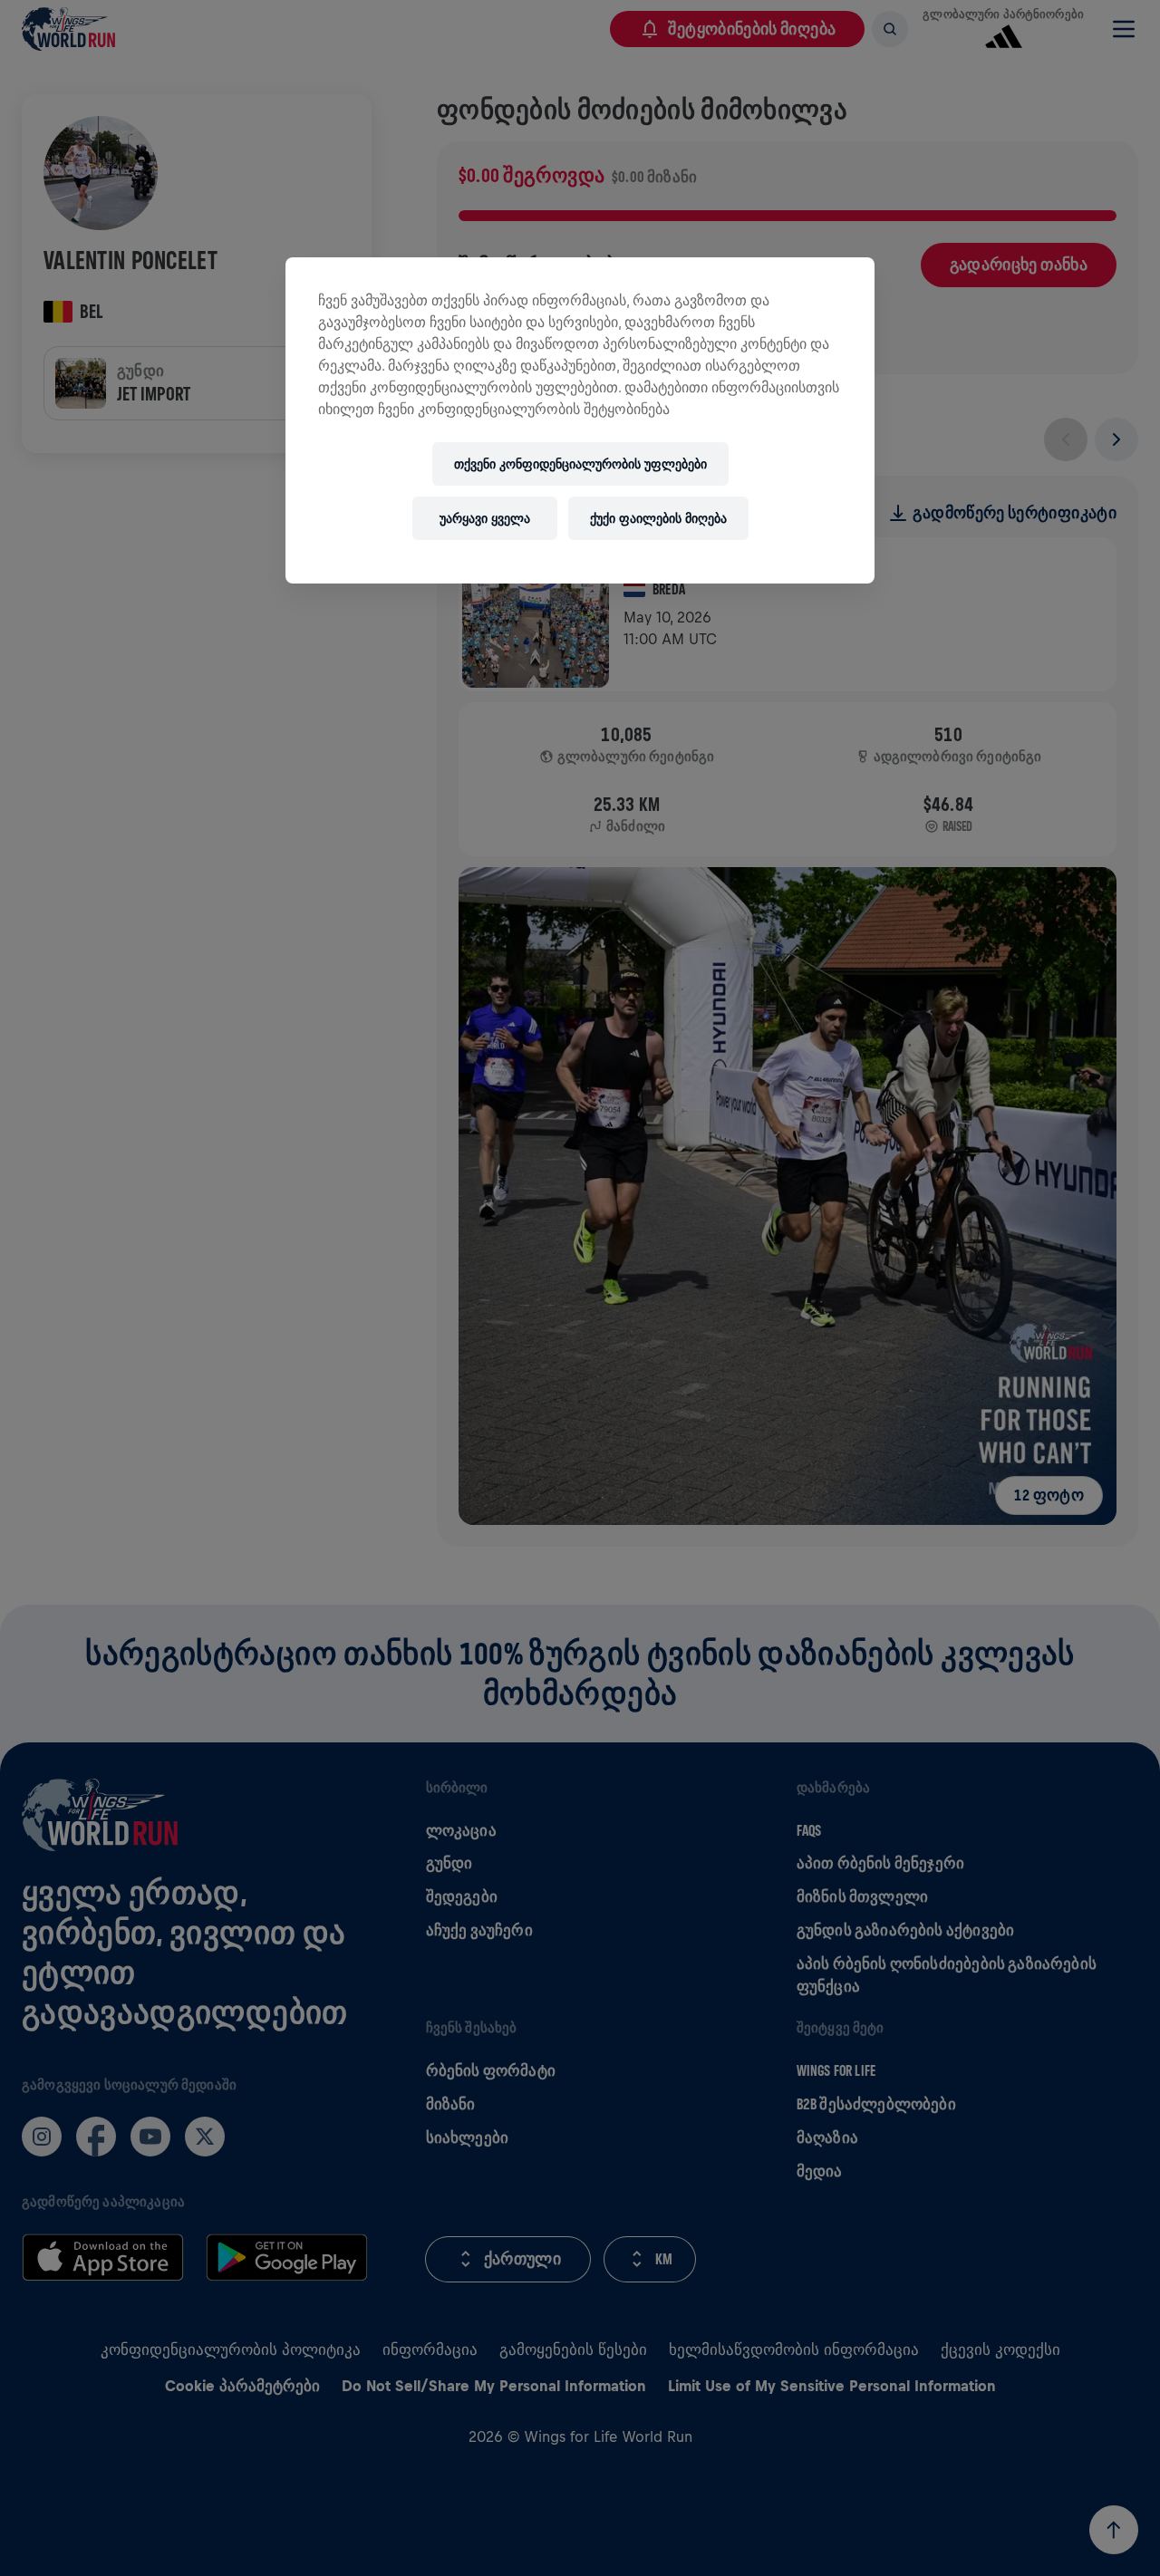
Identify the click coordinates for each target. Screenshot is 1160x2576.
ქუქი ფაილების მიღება (658, 519)
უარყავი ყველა (485, 519)
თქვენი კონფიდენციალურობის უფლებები (580, 464)
